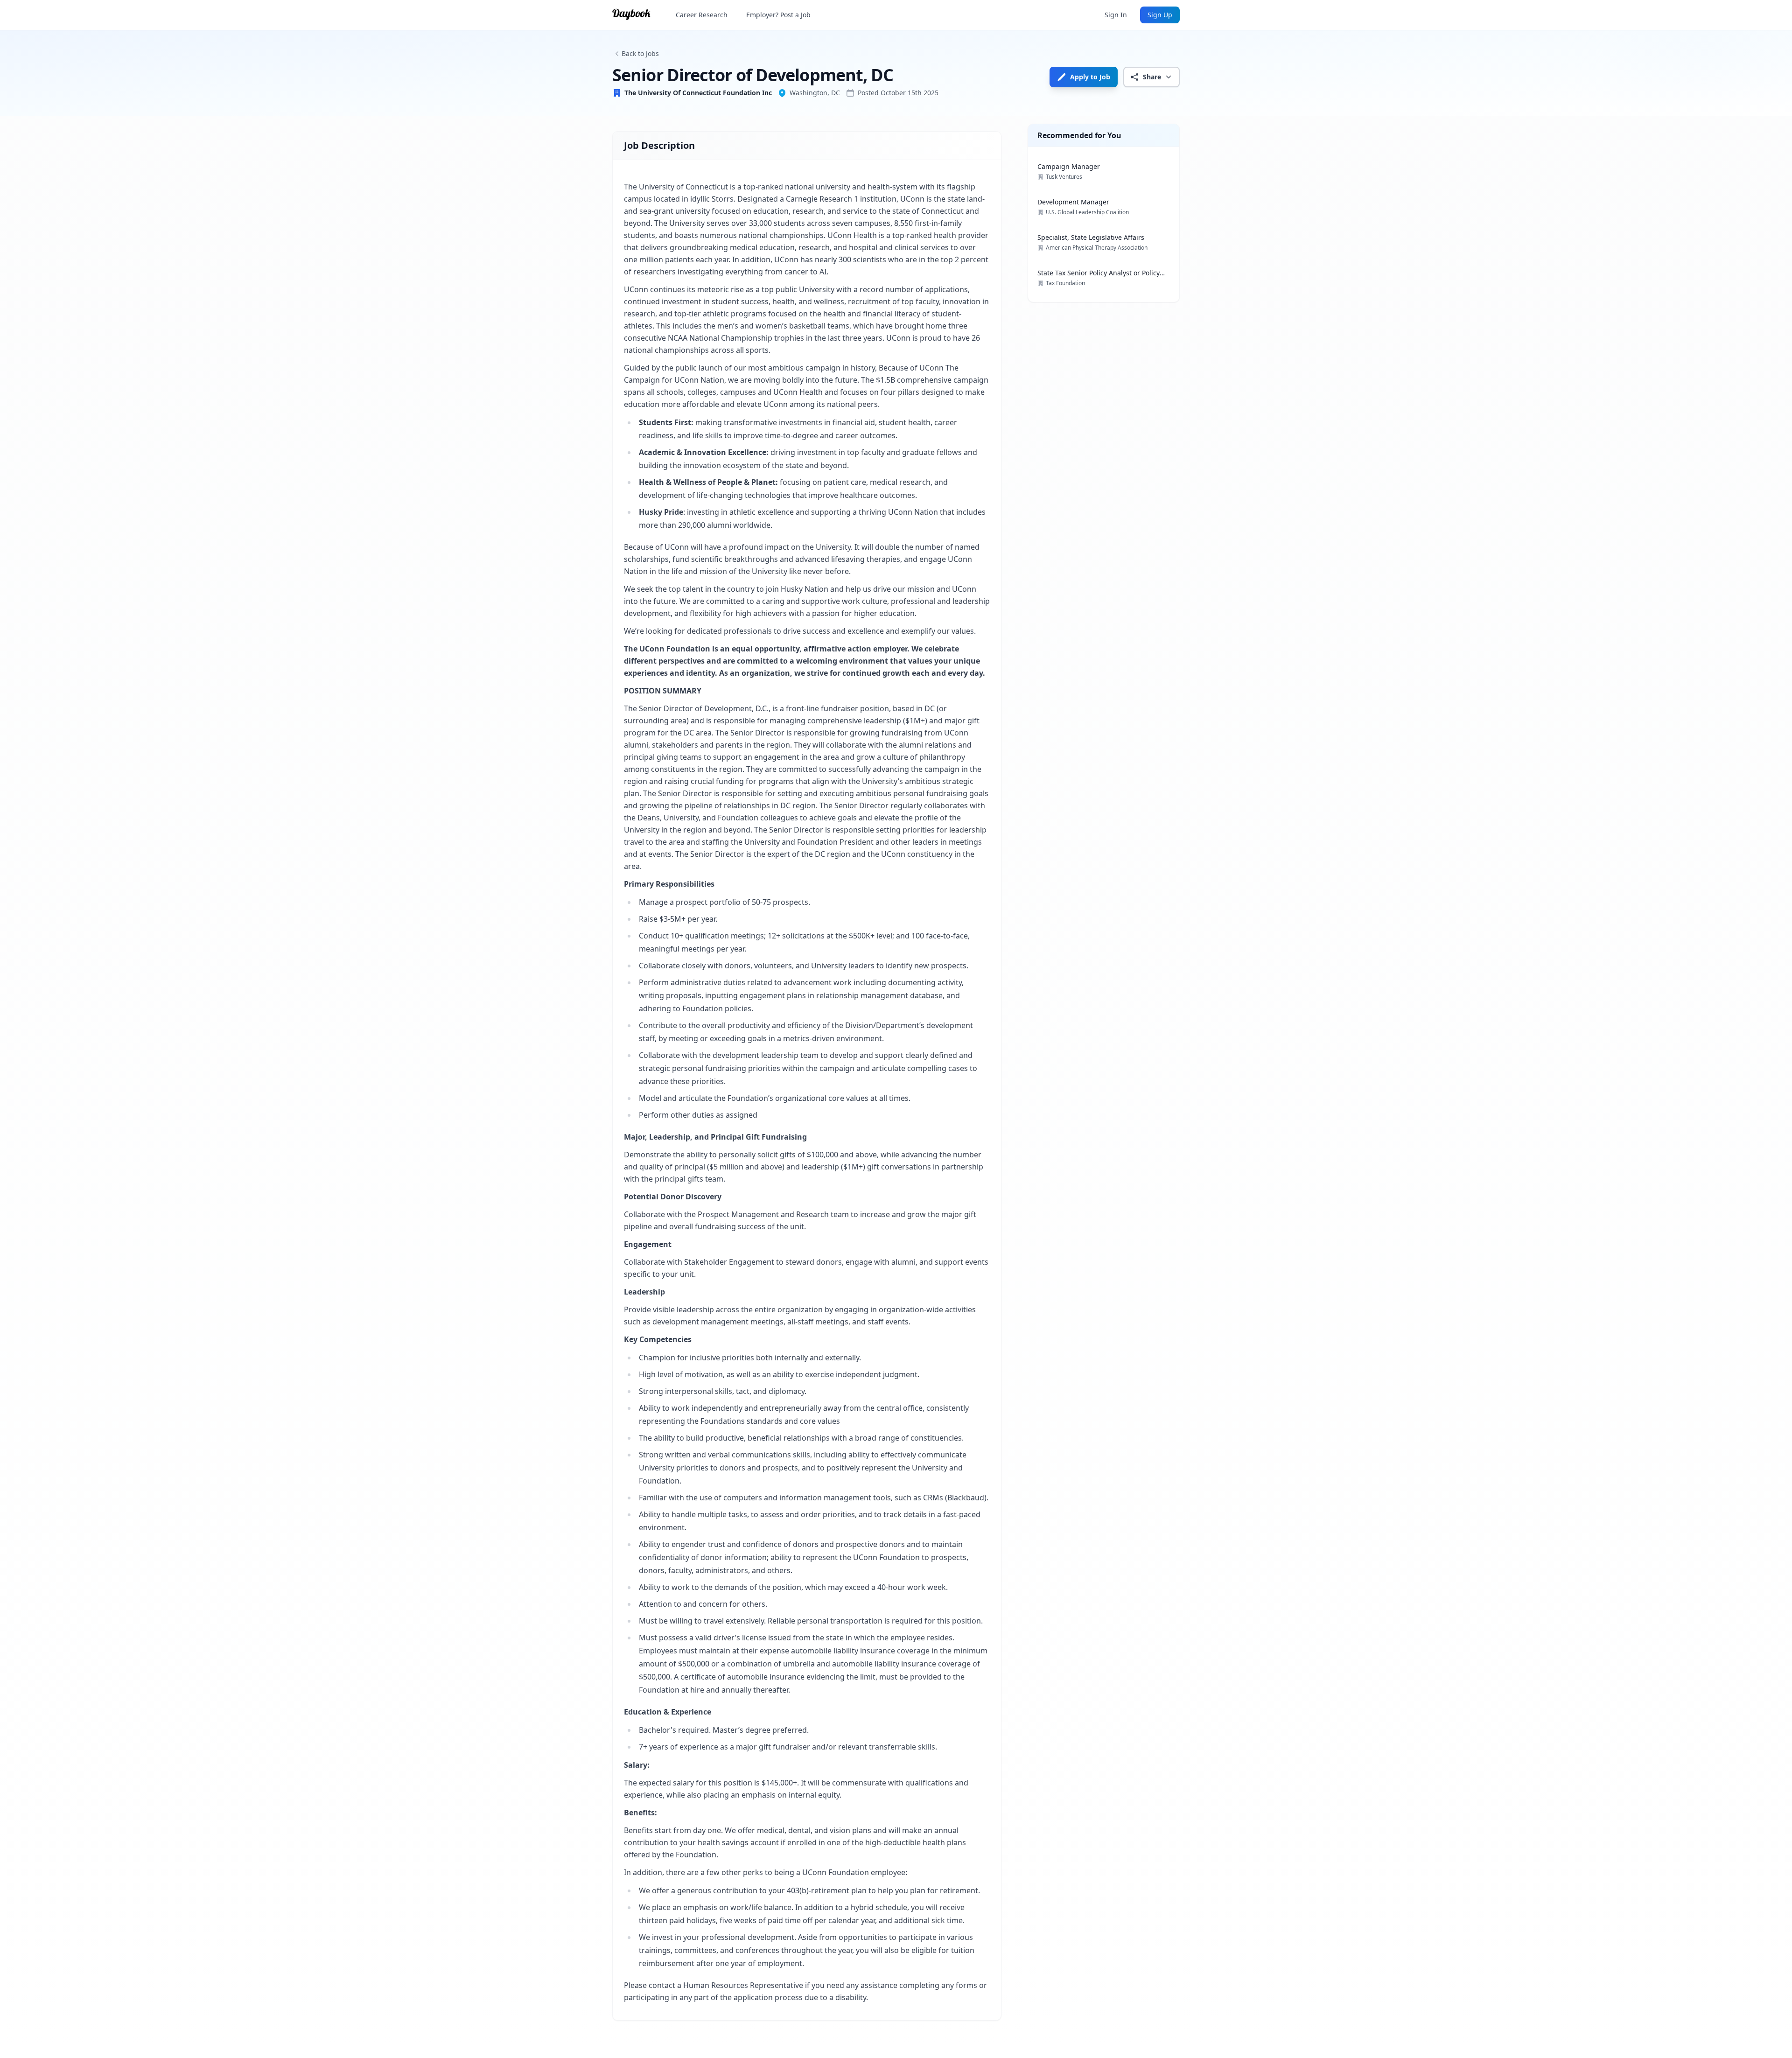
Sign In (1116, 15)
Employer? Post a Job (778, 15)
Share (1152, 77)
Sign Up (1160, 15)
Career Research (702, 15)
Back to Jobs (640, 53)
